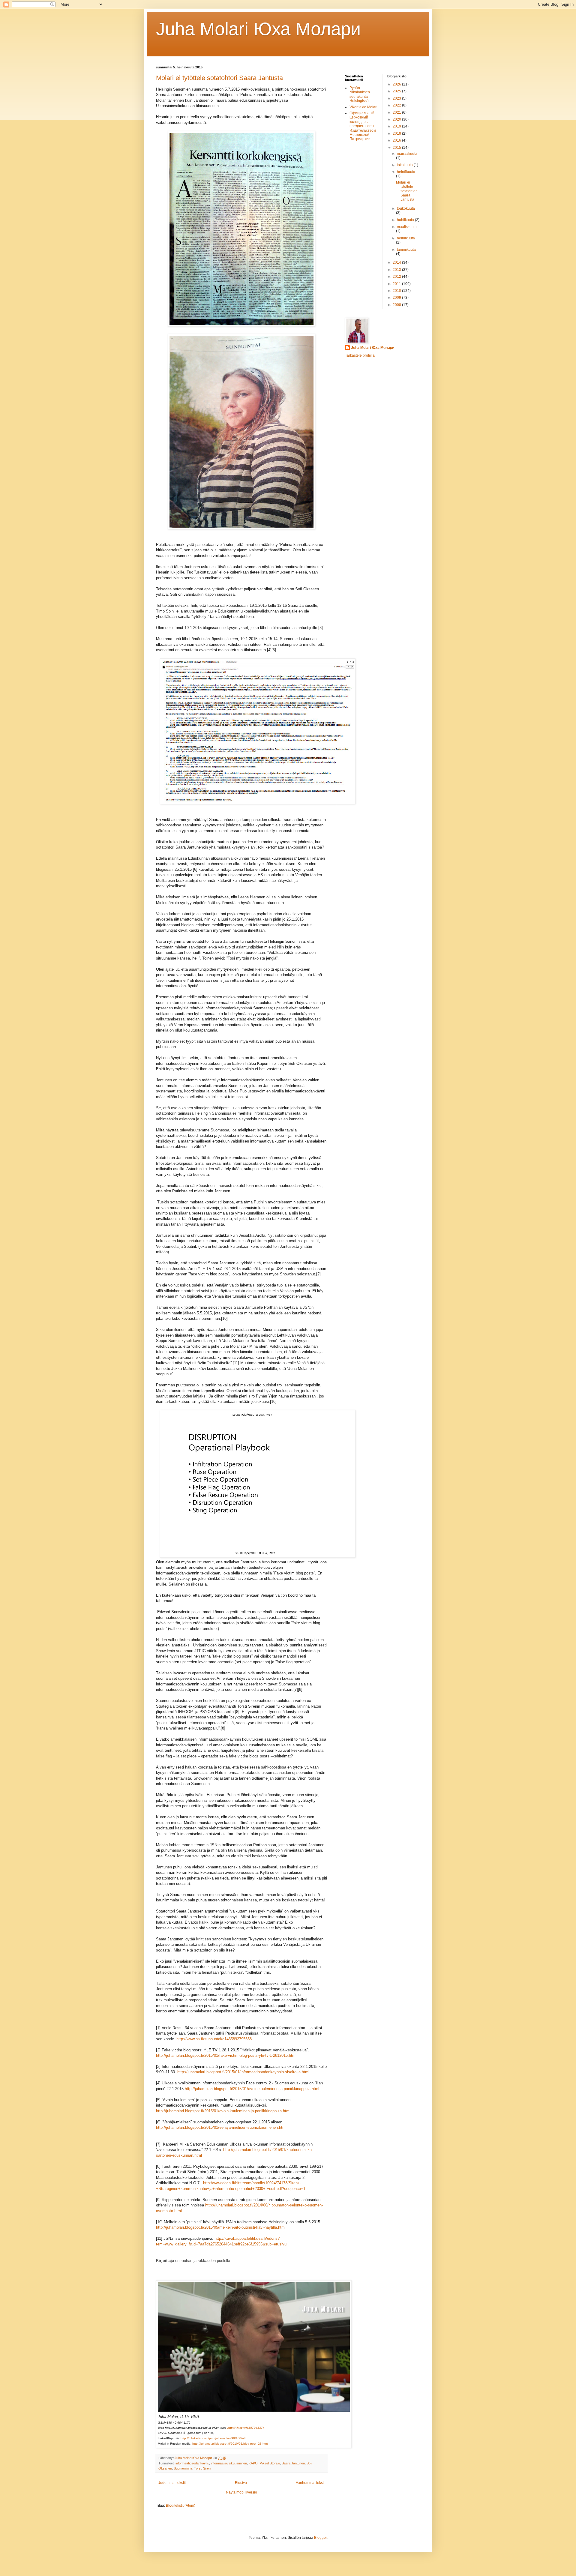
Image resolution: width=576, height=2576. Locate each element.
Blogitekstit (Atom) (181, 2506)
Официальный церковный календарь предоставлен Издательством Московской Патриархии (363, 126)
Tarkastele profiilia (360, 355)
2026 (397, 84)
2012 (397, 277)
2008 (397, 305)
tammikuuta (406, 250)
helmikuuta (406, 238)
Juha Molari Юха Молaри (258, 29)
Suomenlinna (183, 2468)
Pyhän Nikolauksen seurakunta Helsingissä (360, 94)
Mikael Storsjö (270, 2463)
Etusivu (241, 2483)
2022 (397, 105)
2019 (397, 126)
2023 (397, 98)
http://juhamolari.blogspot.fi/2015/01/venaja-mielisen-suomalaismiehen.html (221, 2127)
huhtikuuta (406, 220)
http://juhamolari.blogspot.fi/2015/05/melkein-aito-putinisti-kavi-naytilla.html (221, 2227)
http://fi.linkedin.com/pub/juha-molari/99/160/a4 (213, 2438)
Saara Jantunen (293, 2463)
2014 (397, 262)
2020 (397, 119)
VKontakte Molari (363, 107)
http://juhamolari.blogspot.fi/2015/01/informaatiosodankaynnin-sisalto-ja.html (243, 2072)
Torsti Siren (202, 2468)
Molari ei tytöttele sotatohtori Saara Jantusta (219, 78)
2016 (397, 140)
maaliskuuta (407, 227)
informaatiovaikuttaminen (229, 2463)
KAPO (253, 2463)
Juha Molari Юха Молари (373, 348)
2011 (397, 284)
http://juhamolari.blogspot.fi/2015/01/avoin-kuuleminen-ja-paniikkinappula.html (252, 2089)
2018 (397, 133)
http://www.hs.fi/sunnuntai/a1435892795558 (214, 2039)
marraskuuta (407, 154)
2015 (397, 148)
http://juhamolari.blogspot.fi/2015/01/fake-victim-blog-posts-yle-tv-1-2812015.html (226, 2055)
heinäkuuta (406, 172)
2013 (397, 270)
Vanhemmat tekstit (311, 2483)
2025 (397, 91)
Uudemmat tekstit (172, 2483)
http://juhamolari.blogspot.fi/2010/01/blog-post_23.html (230, 2444)
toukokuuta (406, 208)
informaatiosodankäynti (192, 2463)
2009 (397, 298)
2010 (397, 291)
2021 (397, 112)
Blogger (320, 2538)
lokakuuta (405, 165)
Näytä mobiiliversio (241, 2492)
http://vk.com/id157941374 (246, 2428)
